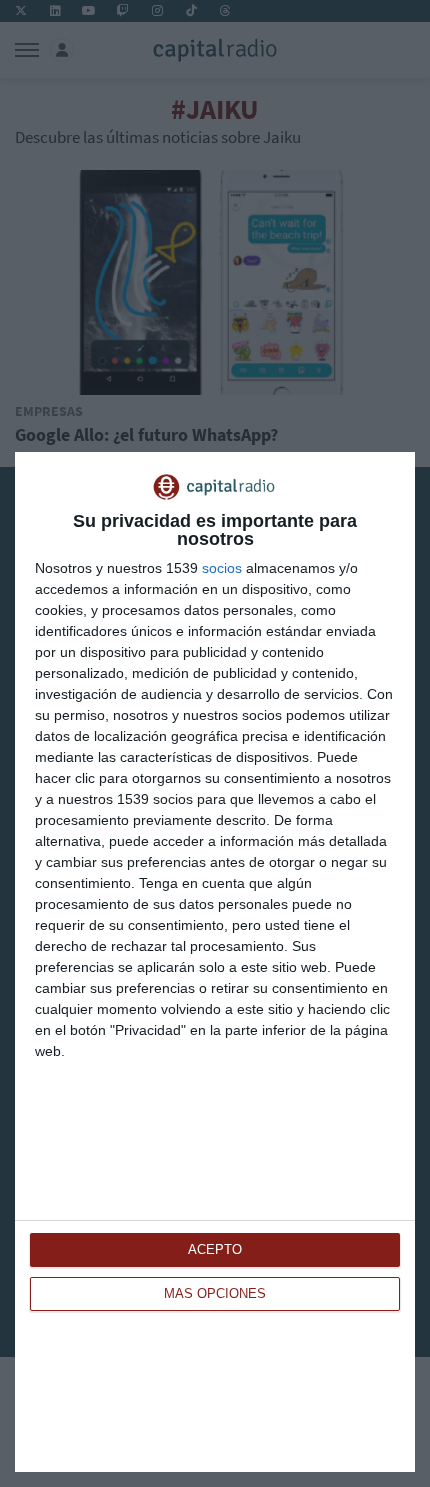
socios (222, 568)
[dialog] (215, 962)
